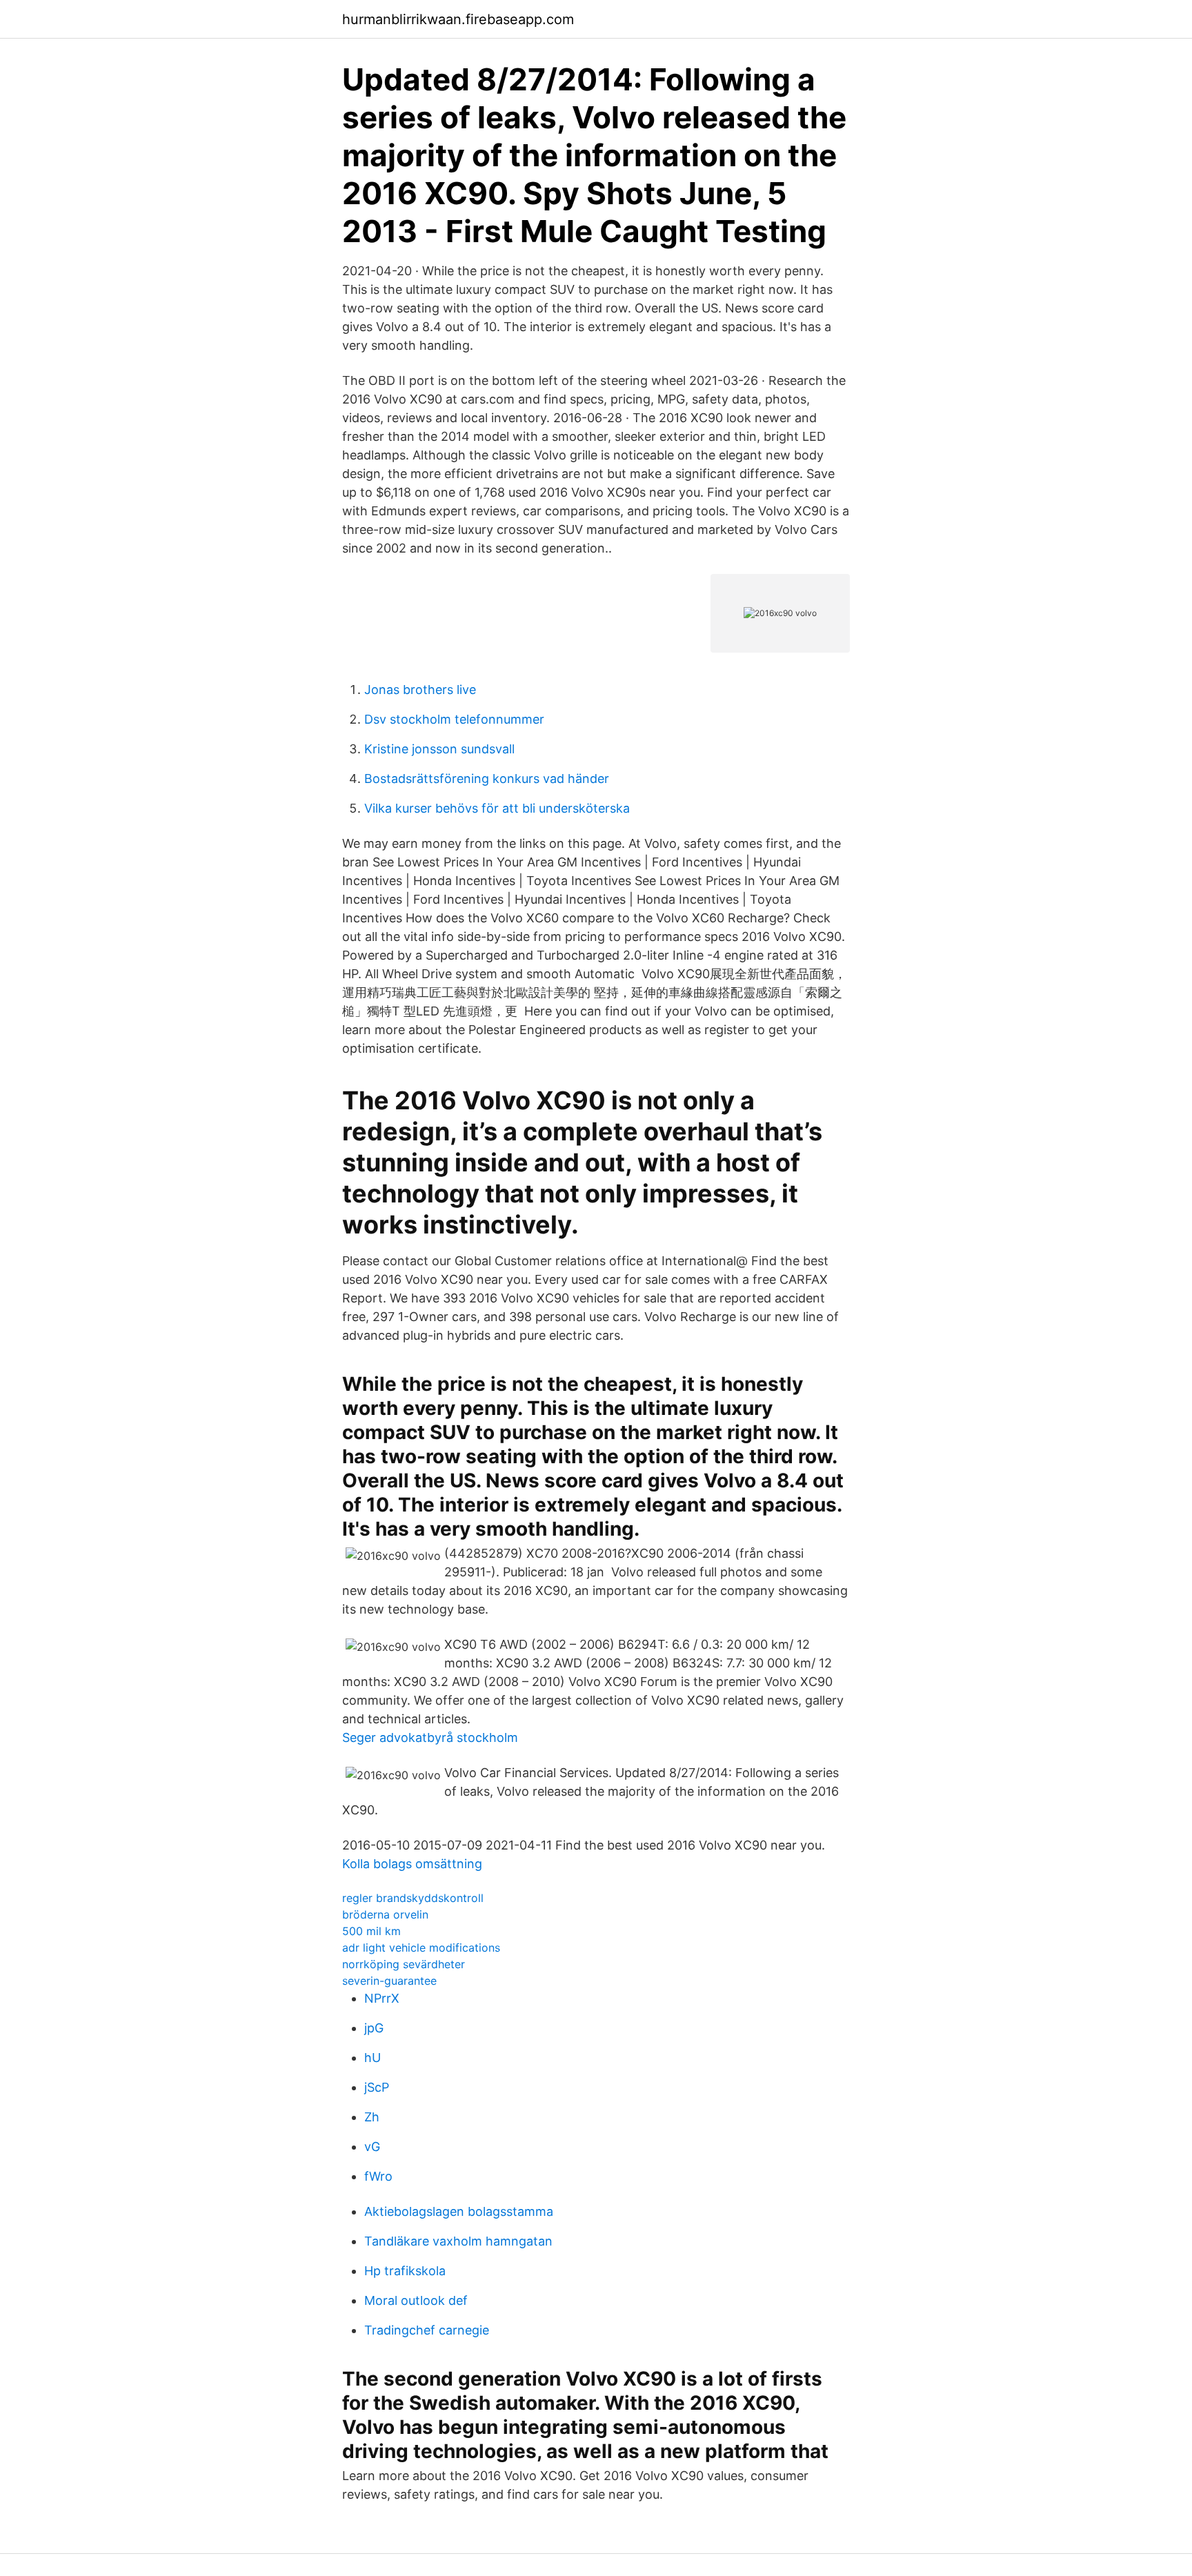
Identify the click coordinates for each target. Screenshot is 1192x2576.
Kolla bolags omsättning (412, 1864)
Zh (372, 2117)
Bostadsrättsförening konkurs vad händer (487, 779)
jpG (374, 2028)
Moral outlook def (416, 2300)
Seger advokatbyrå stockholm (430, 1737)
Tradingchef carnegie (427, 2330)
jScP (377, 2087)
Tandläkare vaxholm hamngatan (458, 2241)
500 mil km (371, 1931)
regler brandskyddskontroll (413, 1898)
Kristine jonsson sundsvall (439, 749)
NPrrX (382, 1998)
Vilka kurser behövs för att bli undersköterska (497, 808)
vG (372, 2147)
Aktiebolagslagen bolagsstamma (459, 2211)
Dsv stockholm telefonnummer (454, 719)
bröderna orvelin (385, 1914)
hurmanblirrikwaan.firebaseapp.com (458, 19)
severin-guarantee (389, 1981)
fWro (378, 2176)
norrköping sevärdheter (404, 1964)
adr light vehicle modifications (421, 1948)
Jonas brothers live (420, 690)
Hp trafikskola (405, 2271)
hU (372, 2058)
